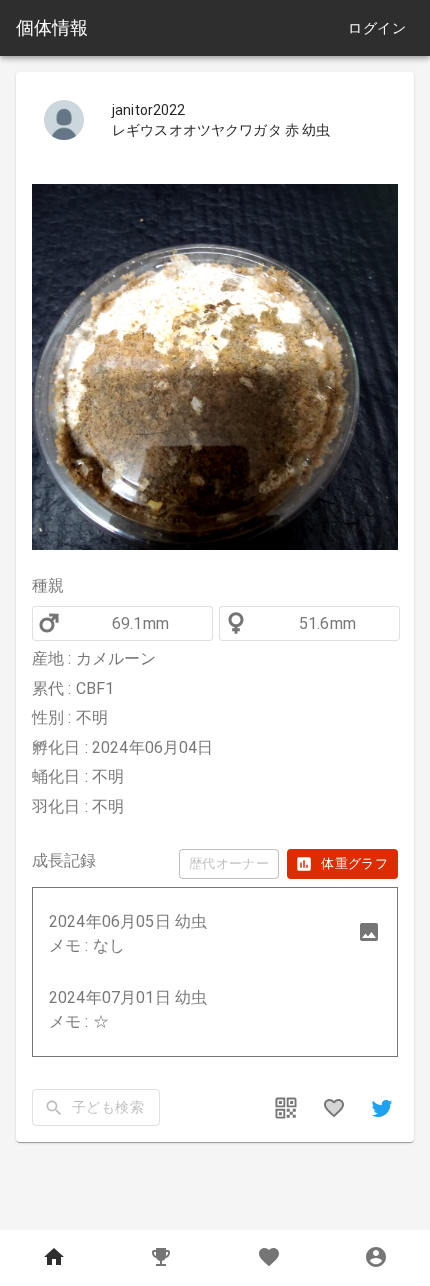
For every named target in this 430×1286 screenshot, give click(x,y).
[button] (215, 934)
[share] (382, 1108)
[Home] (54, 1258)
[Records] (162, 1258)
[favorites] (334, 1108)
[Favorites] (269, 1258)
